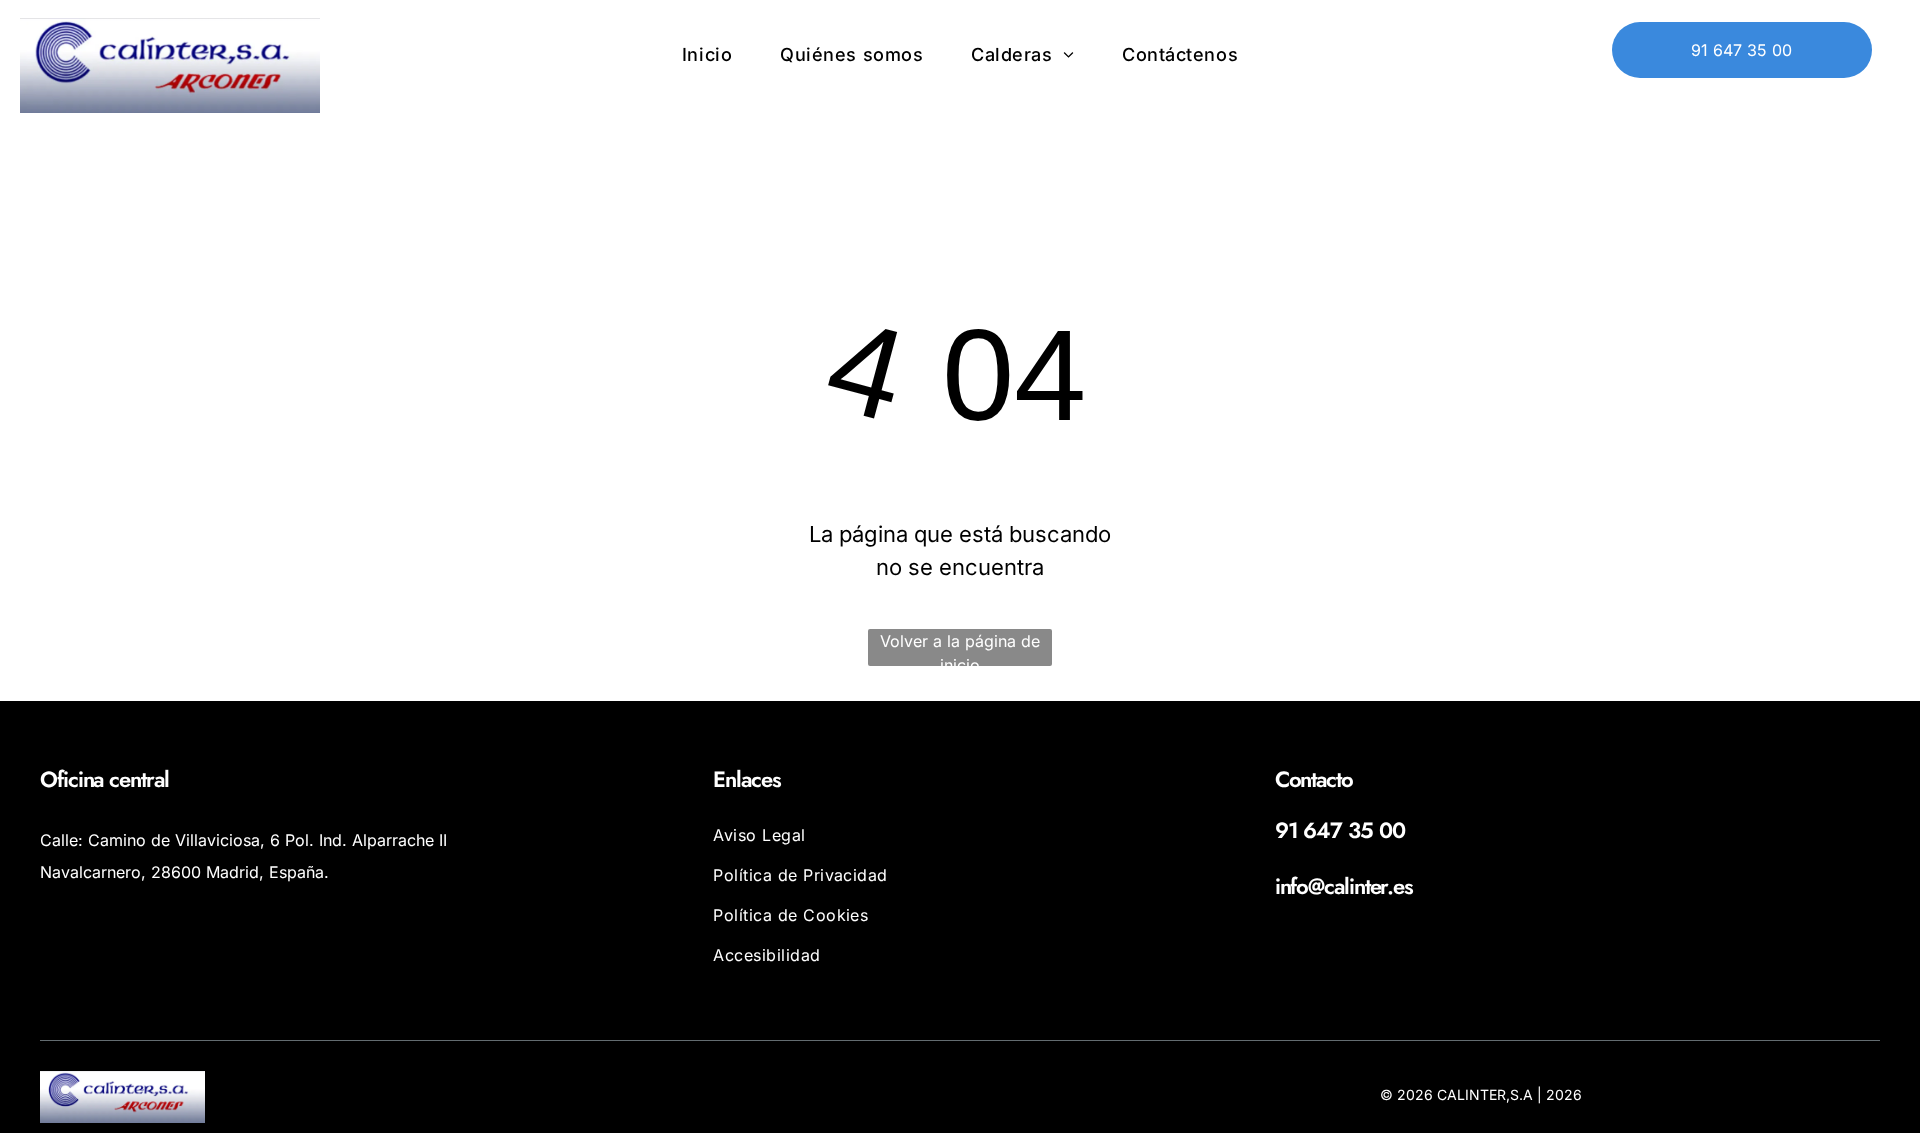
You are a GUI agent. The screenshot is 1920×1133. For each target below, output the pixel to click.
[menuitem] (707, 53)
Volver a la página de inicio (960, 648)
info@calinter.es (1344, 886)
